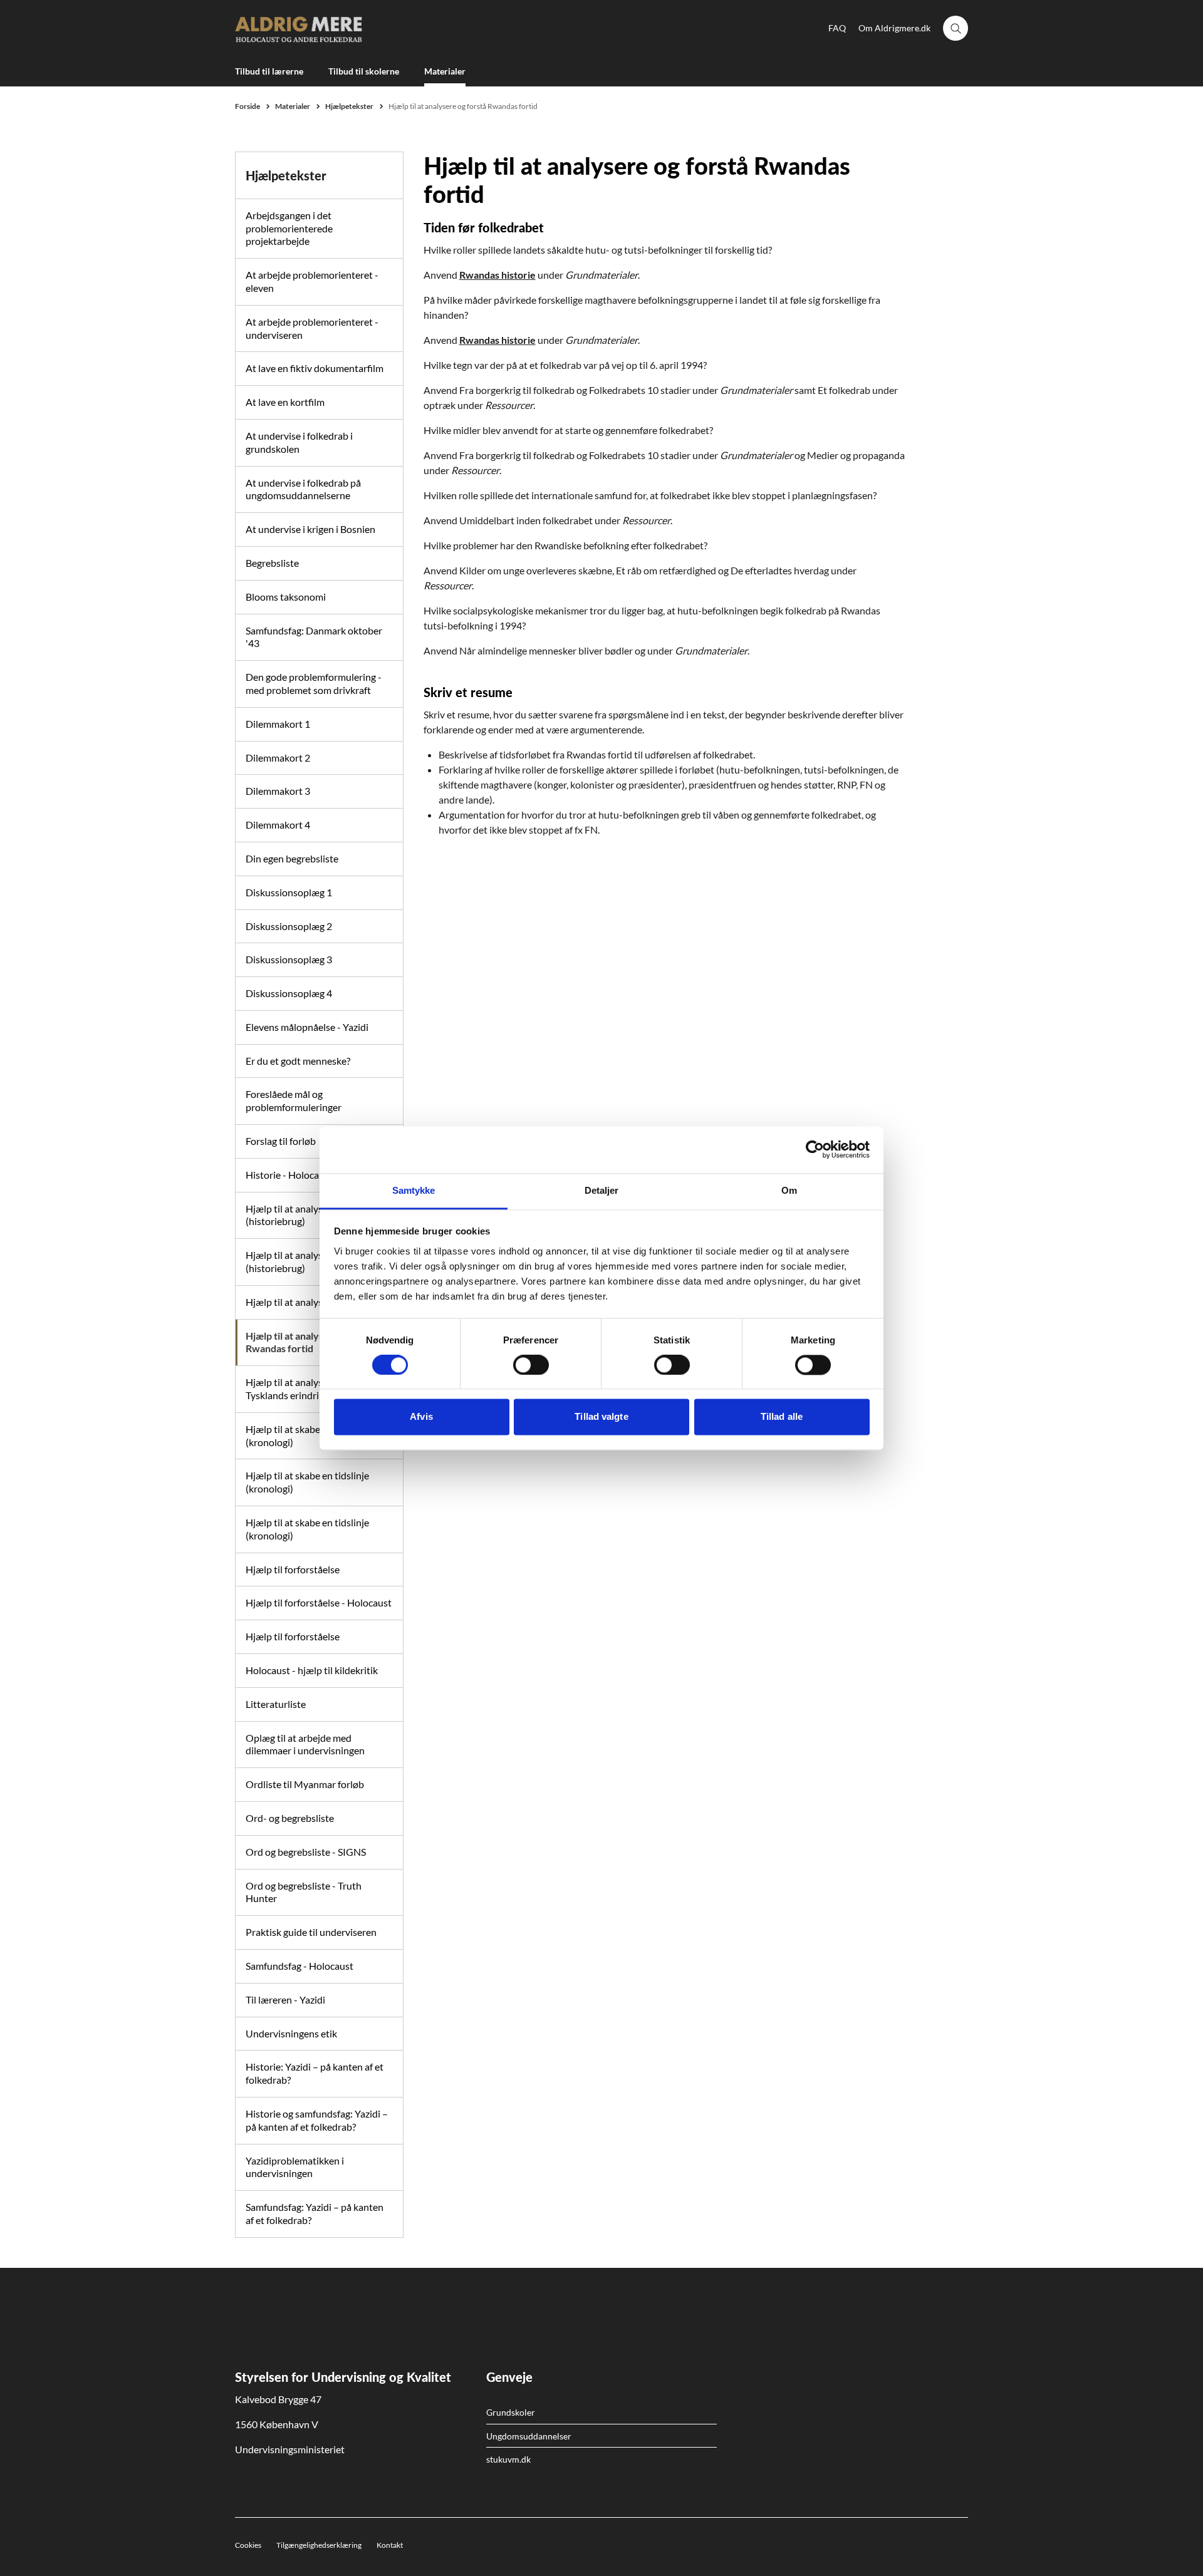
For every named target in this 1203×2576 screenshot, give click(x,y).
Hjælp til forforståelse (293, 1569)
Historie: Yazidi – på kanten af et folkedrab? (315, 2073)
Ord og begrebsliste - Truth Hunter (304, 1892)
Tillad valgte (601, 1417)
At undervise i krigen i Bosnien (310, 529)
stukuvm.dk (508, 2459)
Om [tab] (789, 1190)
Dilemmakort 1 (278, 724)
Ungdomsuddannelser (529, 2436)
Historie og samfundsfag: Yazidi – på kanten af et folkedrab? (317, 2120)
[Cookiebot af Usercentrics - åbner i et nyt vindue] (815, 1149)
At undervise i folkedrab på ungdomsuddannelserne (303, 489)
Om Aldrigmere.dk (894, 28)
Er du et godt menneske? (298, 1061)
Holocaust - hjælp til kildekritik (312, 1670)
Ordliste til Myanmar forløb (305, 1784)
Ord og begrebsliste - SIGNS (306, 1852)
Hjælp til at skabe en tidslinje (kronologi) (307, 1482)
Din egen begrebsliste (292, 858)
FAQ (837, 28)
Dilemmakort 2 (278, 758)
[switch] (531, 1365)
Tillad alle (782, 1417)
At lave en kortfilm (285, 402)
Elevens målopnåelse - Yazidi (307, 1027)
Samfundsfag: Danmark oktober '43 (314, 637)
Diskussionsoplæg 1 (289, 892)
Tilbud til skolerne (364, 71)
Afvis (421, 1417)
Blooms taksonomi (286, 597)
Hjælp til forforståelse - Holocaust (319, 1602)
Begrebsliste (272, 563)
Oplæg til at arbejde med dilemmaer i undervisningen (305, 1744)
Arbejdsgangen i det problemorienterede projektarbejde (289, 228)
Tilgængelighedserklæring (319, 2545)
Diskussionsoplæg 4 (289, 993)
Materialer (445, 71)
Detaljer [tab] (602, 1190)
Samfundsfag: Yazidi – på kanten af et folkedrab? (315, 2213)
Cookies (248, 2545)
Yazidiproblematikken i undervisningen (295, 2167)
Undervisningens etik (291, 2033)
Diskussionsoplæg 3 (289, 959)
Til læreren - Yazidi (285, 1999)
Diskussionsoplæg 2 (289, 926)
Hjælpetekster (286, 175)
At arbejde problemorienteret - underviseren (312, 328)
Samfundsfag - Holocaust (299, 1966)
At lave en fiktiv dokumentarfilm (315, 368)
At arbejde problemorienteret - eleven (312, 281)
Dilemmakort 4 (278, 825)
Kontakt (390, 2545)
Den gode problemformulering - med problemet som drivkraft (314, 683)
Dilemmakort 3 (278, 791)
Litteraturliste (276, 1704)
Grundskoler (511, 2412)
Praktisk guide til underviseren (311, 1932)
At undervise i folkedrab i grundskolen (299, 442)
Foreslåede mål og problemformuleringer (294, 1100)
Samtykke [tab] (414, 1190)
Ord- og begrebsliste (290, 1818)
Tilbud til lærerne (269, 71)
